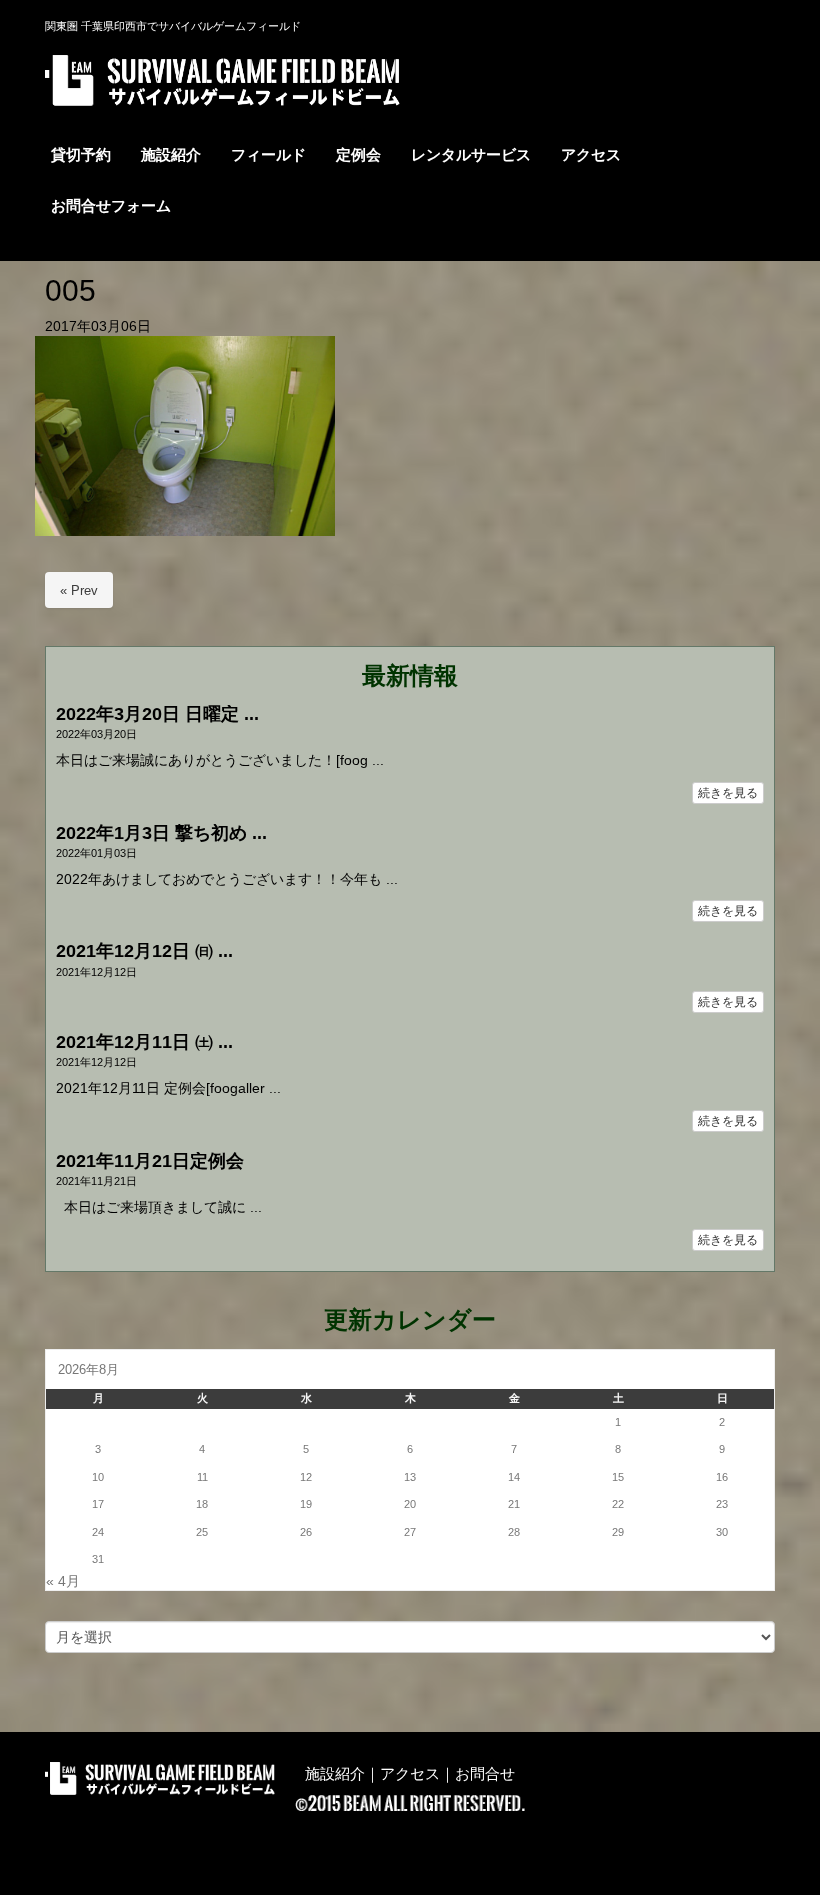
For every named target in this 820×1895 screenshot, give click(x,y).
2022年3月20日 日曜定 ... (157, 714)
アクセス (410, 1774)
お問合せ (485, 1774)
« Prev (79, 590)
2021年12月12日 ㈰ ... (144, 951)
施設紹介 (335, 1774)
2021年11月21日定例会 (150, 1161)
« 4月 (63, 1581)
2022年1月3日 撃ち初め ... (161, 833)
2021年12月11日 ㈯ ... (144, 1042)
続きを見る (728, 793)
